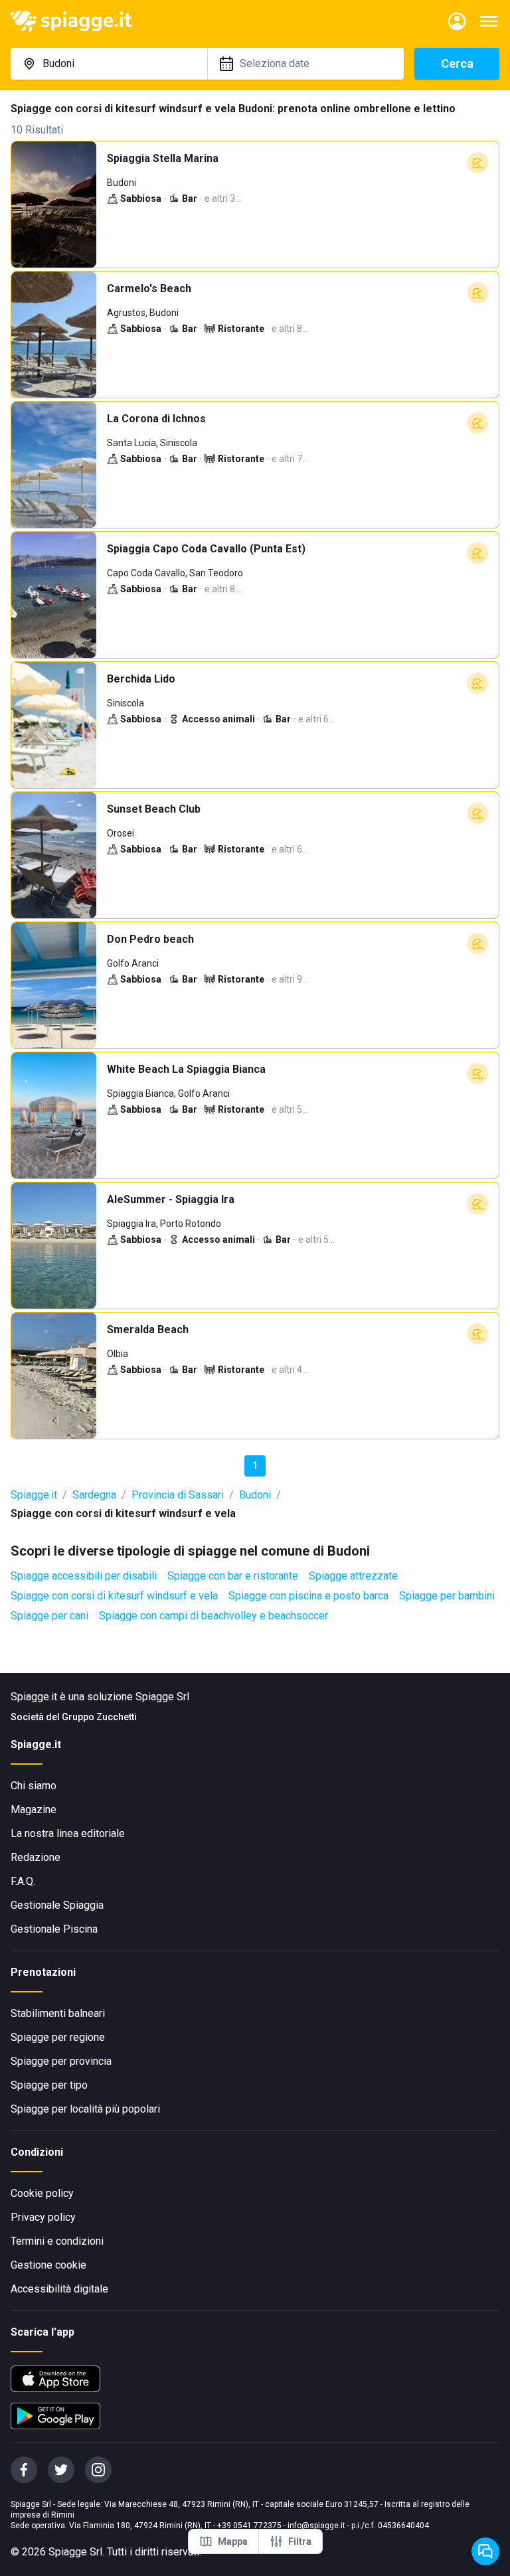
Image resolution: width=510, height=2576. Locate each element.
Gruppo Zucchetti (99, 1717)
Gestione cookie (48, 2265)
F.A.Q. (23, 1881)
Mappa (233, 2541)
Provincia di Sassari (178, 1495)
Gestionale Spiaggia (57, 1905)
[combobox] (109, 64)
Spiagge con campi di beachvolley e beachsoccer (213, 1616)
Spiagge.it (34, 1495)
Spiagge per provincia (61, 2061)
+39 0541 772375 (249, 2526)
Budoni (255, 1495)
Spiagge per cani (49, 1616)
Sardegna (94, 1495)
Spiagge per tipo (49, 2085)
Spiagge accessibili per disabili (84, 1576)
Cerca (457, 63)
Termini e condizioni (57, 2241)
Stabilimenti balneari (58, 2013)
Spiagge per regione (58, 2037)
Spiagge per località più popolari (85, 2109)
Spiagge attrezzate (353, 1576)
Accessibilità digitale (59, 2289)
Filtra (300, 2541)
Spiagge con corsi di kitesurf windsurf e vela (114, 1596)
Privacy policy (43, 2217)
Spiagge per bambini (447, 1596)
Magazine (34, 1810)
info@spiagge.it (316, 2526)
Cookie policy (42, 2193)
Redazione (36, 1857)
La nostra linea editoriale (68, 1833)
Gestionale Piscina (54, 1929)
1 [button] (255, 1466)
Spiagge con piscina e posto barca (308, 1596)
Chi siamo (34, 1786)
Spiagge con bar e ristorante (233, 1576)
